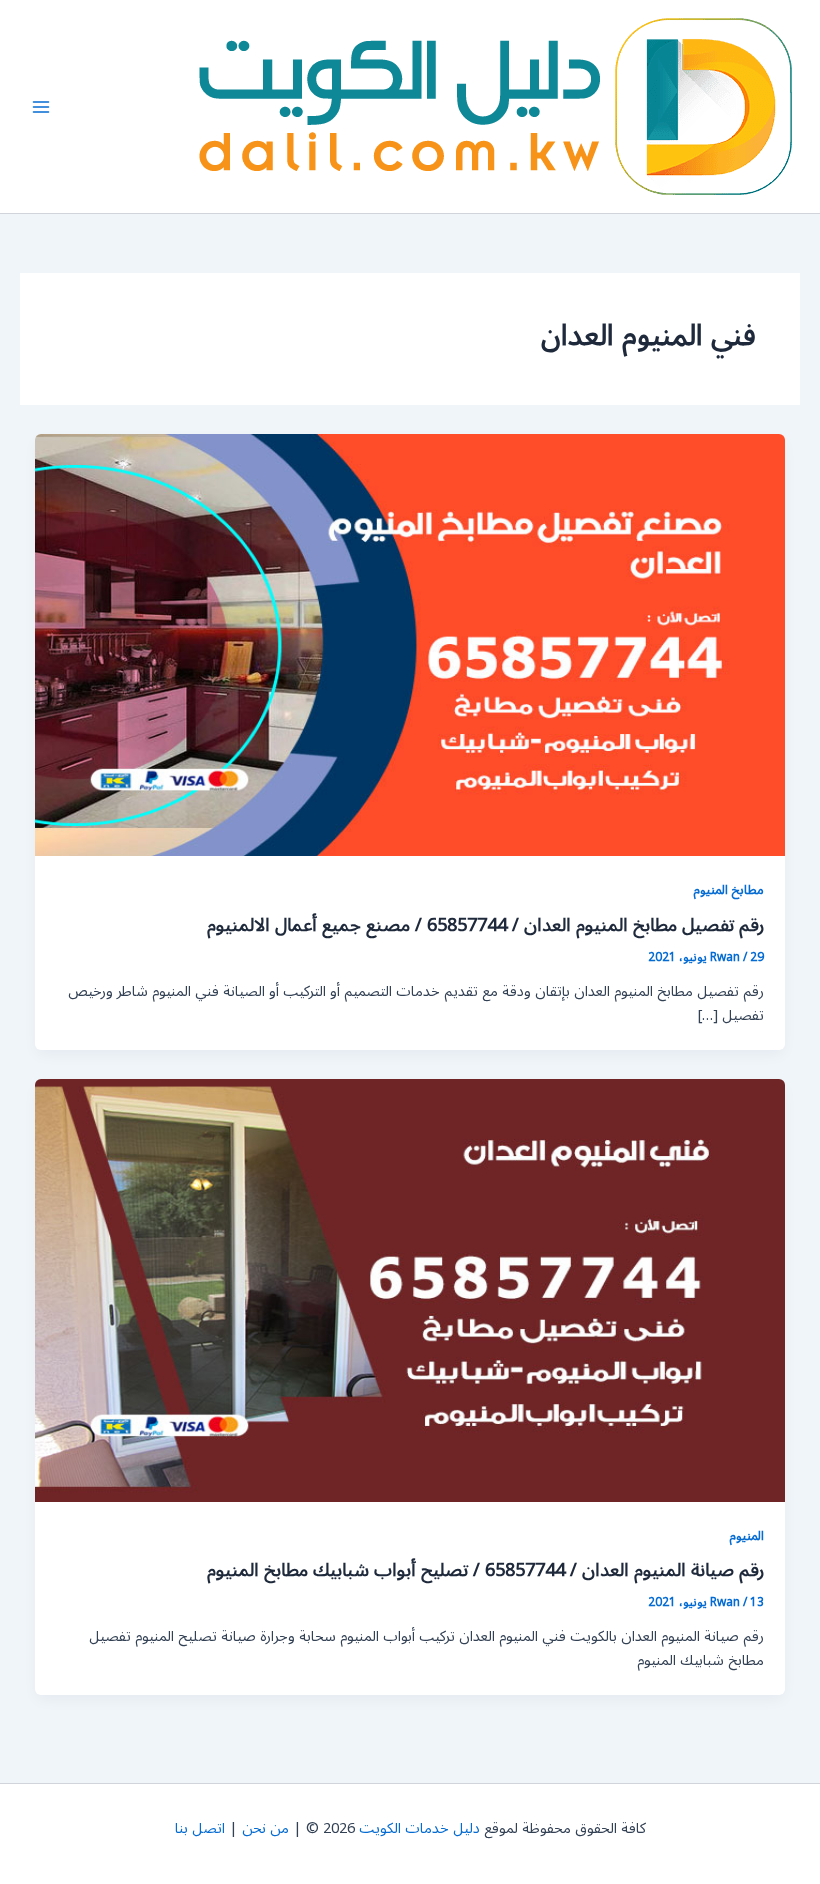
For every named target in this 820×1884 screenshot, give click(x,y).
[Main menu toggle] (41, 107)
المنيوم (746, 1535)
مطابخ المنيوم (728, 889)
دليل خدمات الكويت (419, 1828)
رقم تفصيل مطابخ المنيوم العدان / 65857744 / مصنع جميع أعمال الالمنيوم (485, 925)
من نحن (265, 1828)
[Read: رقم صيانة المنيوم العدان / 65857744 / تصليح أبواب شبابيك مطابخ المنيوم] (410, 1289)
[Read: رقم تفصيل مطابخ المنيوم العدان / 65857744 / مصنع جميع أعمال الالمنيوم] (410, 644)
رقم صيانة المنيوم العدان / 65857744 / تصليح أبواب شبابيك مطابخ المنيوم (485, 1570)
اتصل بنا (200, 1828)
